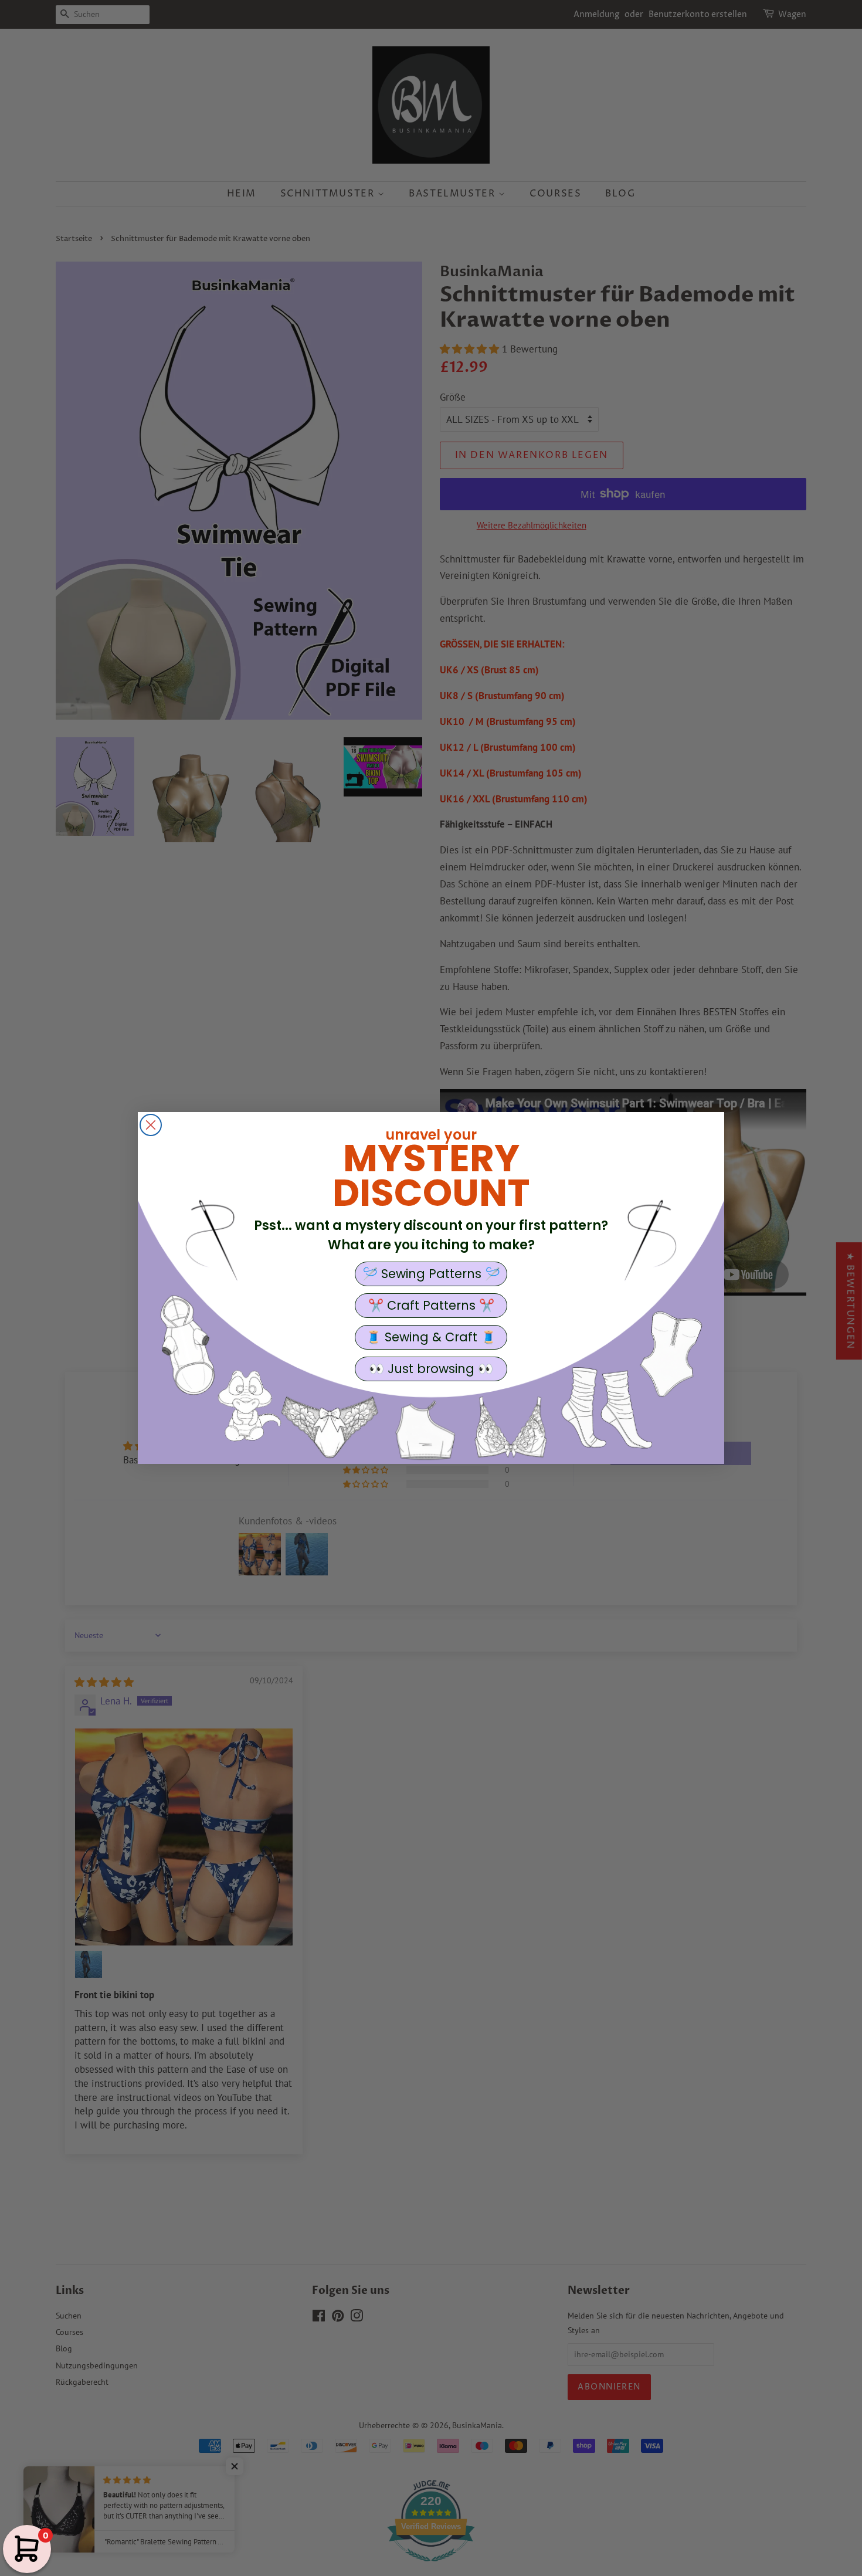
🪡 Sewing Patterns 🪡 (431, 1274)
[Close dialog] (151, 1125)
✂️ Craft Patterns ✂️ (431, 1305)
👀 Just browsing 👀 (431, 1369)
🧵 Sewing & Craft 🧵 (431, 1337)
